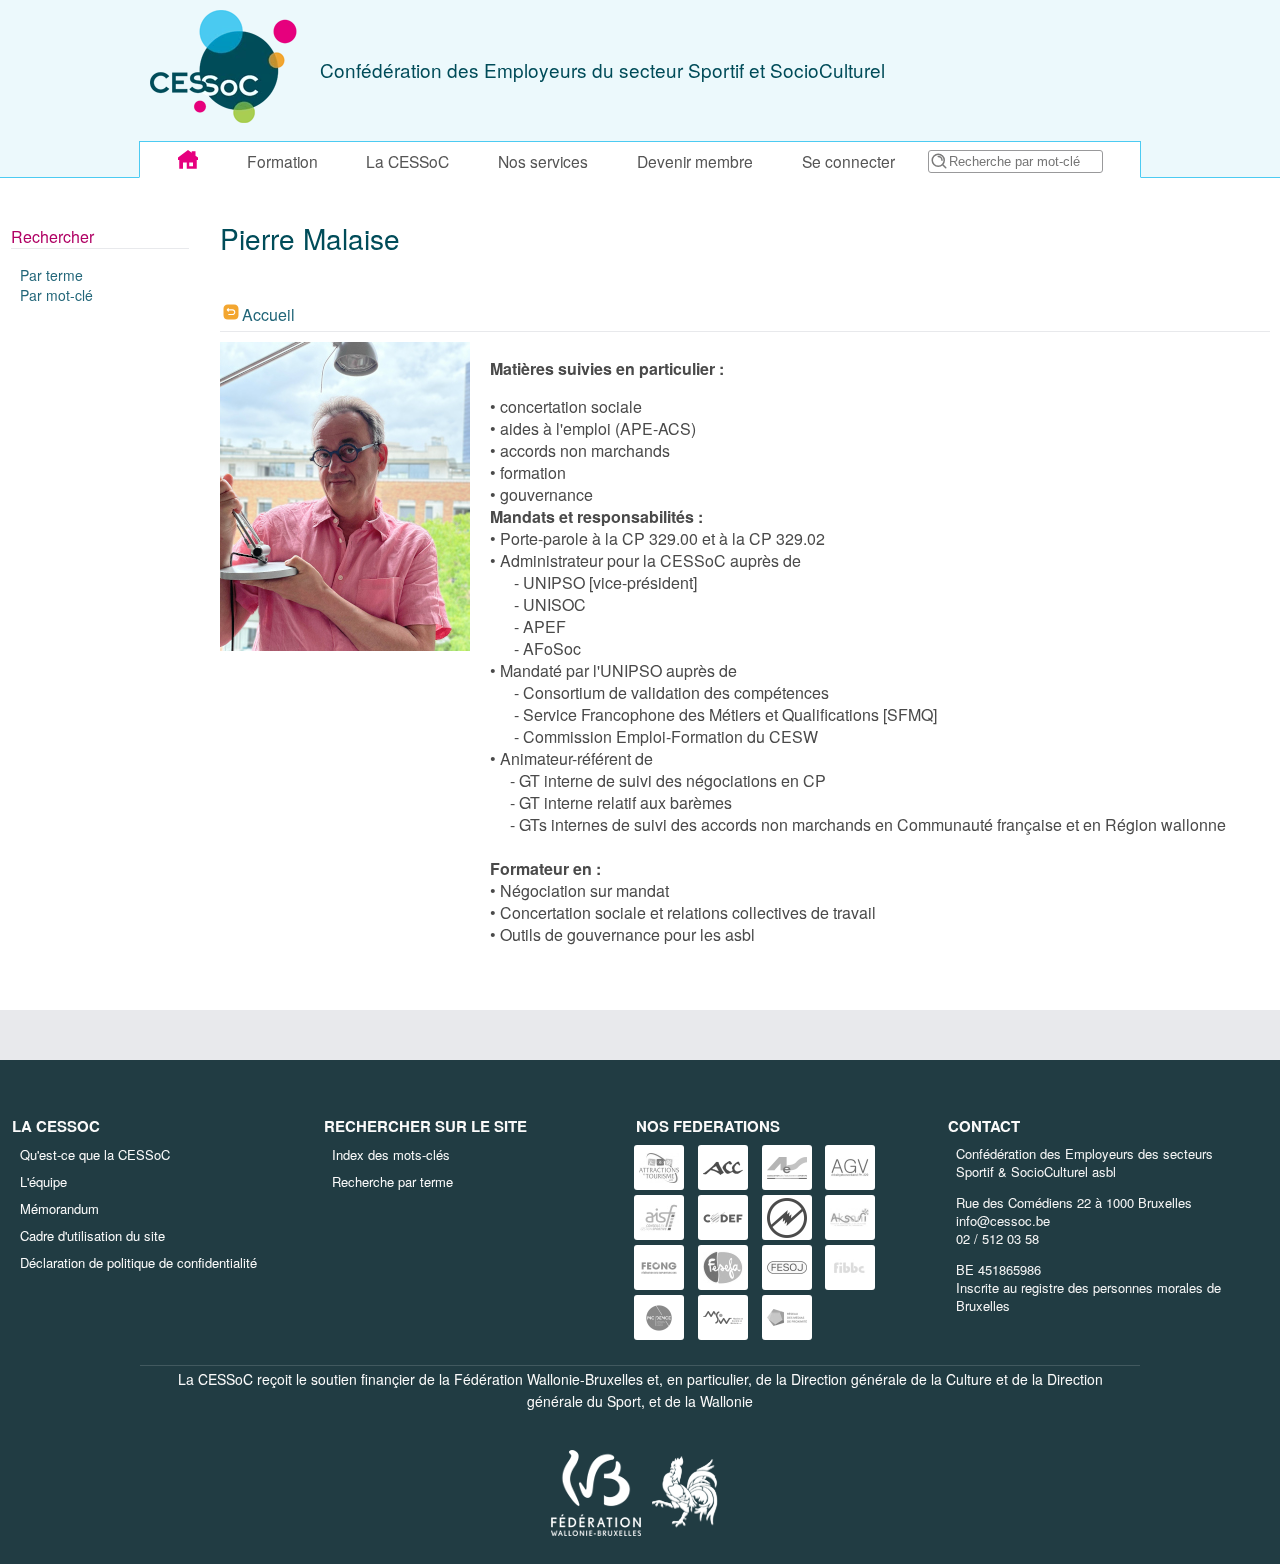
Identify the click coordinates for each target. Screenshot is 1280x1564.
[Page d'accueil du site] (188, 160)
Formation (282, 161)
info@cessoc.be (1003, 1220)
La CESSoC (407, 161)
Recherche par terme (392, 1181)
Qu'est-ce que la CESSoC (95, 1154)
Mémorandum (59, 1208)
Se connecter (848, 161)
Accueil (268, 314)
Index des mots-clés (391, 1154)
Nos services (543, 161)
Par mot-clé (56, 295)
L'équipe (43, 1181)
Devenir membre (695, 161)
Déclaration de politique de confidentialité (138, 1262)
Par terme (51, 275)
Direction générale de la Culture (891, 1379)
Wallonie (726, 1401)
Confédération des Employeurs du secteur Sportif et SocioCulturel (602, 69)
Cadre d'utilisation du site (92, 1235)
